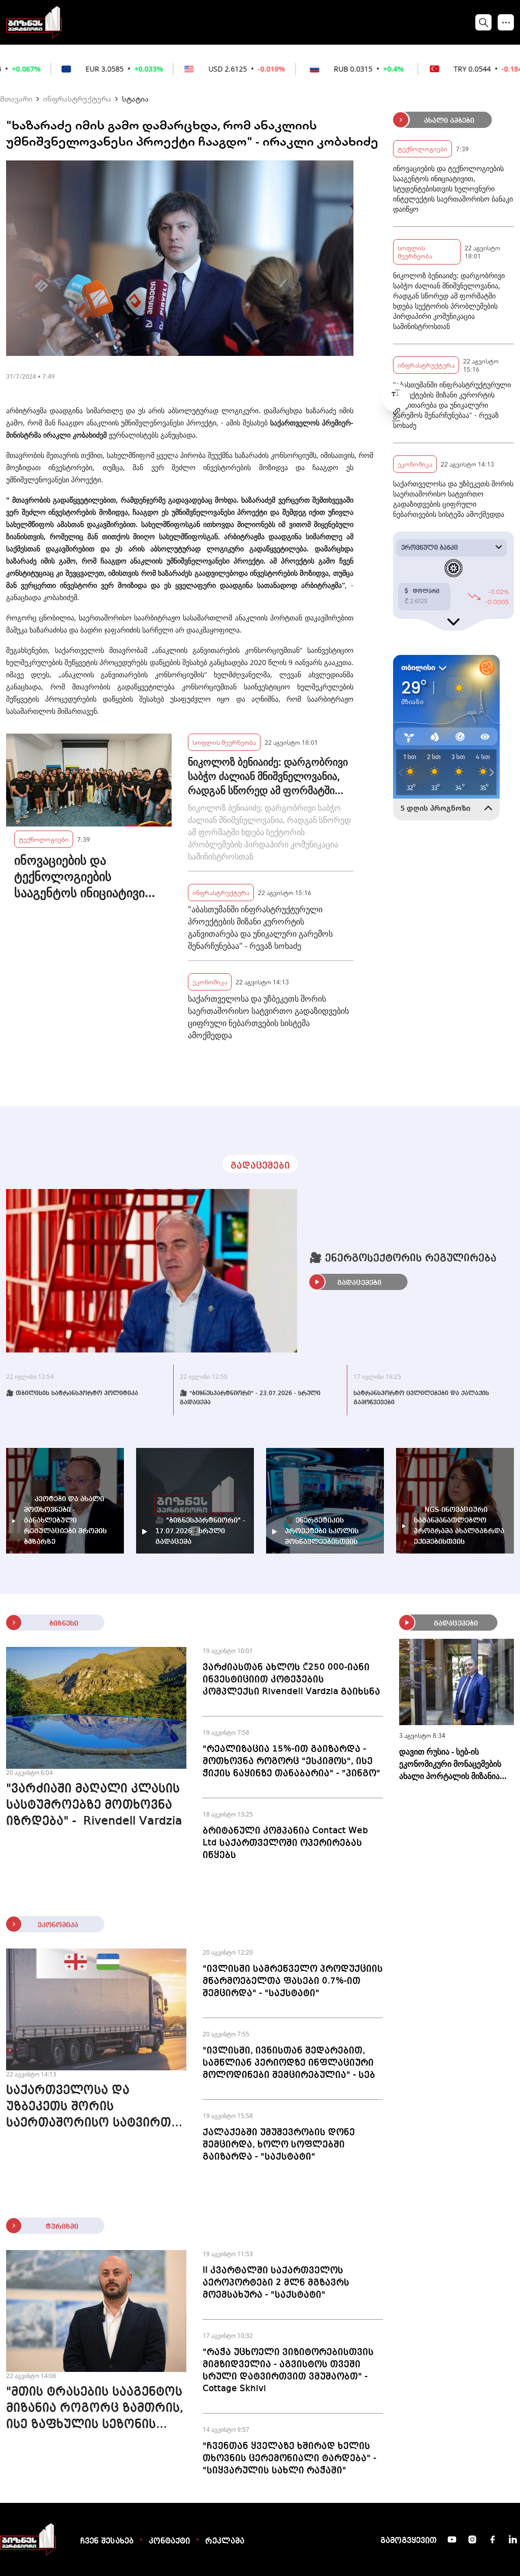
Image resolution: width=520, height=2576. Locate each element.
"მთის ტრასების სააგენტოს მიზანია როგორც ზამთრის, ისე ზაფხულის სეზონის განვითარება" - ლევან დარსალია (95, 2409)
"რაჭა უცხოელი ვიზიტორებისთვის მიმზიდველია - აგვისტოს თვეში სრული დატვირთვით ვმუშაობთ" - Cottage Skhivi (288, 2370)
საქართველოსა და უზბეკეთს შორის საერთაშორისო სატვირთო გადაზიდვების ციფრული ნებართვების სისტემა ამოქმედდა (268, 1017)
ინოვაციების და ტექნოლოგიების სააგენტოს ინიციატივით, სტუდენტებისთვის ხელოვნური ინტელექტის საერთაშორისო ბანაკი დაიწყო (88, 876)
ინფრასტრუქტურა (77, 98)
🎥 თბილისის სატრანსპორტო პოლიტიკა (72, 1394)
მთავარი (16, 98)
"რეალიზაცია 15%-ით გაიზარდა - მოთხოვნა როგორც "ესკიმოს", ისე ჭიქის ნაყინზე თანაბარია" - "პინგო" (291, 1761)
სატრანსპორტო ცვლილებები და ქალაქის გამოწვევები (421, 1398)
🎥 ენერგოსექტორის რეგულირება (403, 1259)
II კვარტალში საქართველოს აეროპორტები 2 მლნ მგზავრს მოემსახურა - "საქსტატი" (276, 2283)
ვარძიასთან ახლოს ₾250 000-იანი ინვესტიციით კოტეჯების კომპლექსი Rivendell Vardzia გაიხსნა (291, 1679)
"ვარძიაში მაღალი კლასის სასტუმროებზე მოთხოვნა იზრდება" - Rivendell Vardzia (94, 1805)
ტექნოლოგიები (44, 839)
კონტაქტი (169, 2541)
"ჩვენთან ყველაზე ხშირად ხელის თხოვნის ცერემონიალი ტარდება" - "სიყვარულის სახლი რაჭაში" (289, 2458)
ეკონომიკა (210, 982)
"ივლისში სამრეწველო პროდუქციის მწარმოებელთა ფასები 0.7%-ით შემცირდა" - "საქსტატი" (293, 1981)
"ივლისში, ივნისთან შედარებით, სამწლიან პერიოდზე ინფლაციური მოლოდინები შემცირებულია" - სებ (289, 2063)
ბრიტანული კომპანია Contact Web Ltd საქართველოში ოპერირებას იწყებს (285, 1843)
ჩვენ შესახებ (107, 2541)
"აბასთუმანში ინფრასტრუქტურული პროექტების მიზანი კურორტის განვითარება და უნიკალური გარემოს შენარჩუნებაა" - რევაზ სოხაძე (260, 928)
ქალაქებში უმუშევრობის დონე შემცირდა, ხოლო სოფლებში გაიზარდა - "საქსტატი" (279, 2144)
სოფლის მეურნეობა (224, 742)
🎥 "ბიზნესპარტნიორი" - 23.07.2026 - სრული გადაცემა (250, 1398)
